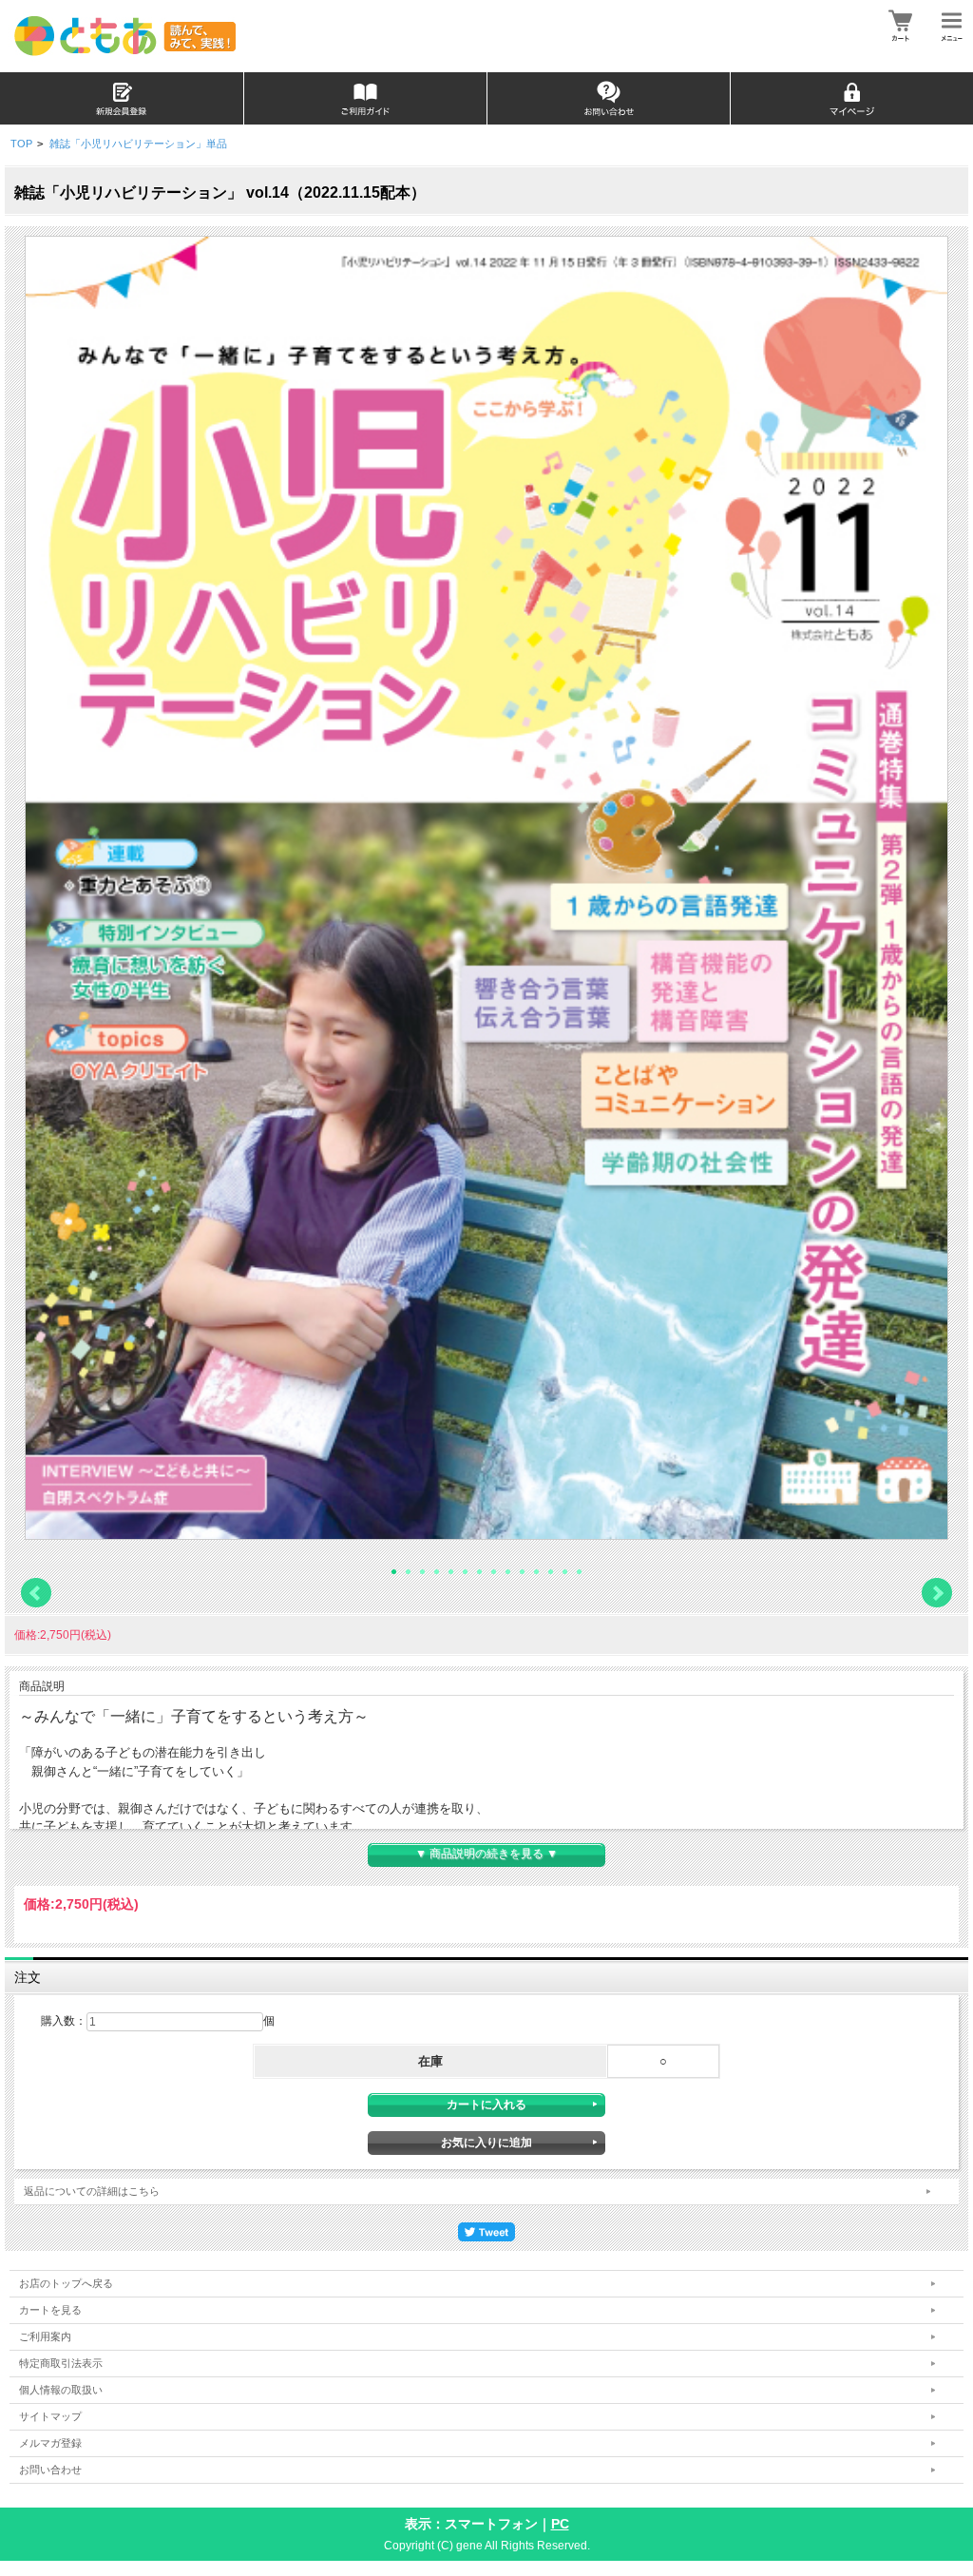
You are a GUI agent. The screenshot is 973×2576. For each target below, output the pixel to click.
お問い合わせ (50, 2470)
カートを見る (50, 2310)
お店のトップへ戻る (66, 2283)
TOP (21, 144)
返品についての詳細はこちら (92, 2191)
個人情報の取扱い (61, 2390)
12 (551, 1572)
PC (560, 2524)
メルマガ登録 (50, 2443)
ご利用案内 (45, 2336)
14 (579, 1572)
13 (565, 1572)
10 (522, 1572)
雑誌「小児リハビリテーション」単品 (138, 144)
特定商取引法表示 (61, 2363)
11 (536, 1572)
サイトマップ (50, 2416)
